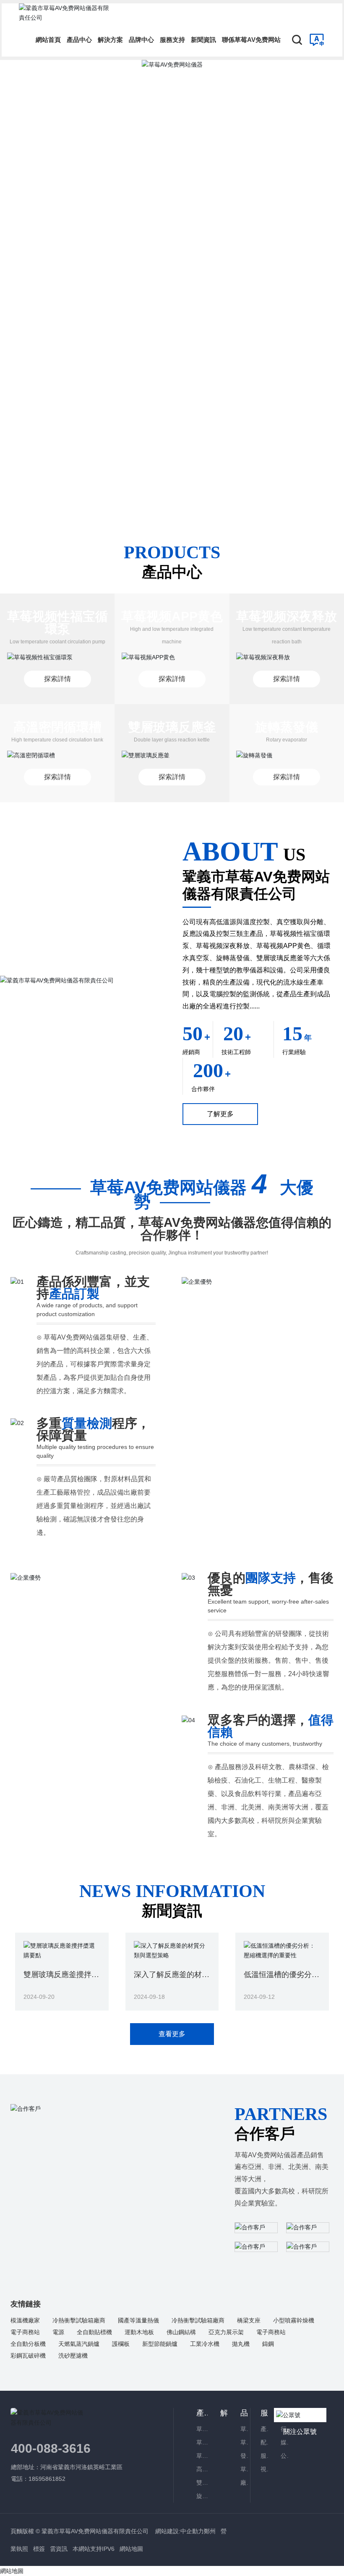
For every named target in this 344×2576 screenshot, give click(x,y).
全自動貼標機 (94, 2332)
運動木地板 (139, 2332)
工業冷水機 (205, 2344)
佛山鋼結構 (181, 2332)
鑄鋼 (268, 2344)
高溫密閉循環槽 (57, 727)
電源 (58, 2332)
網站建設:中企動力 (179, 2531)
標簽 (39, 2549)
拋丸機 (241, 2344)
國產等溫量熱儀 (138, 2320)
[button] (323, 272)
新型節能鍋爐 (160, 2344)
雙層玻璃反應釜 (172, 727)
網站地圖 (131, 2549)
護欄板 (121, 2344)
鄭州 (210, 2531)
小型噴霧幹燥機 (294, 2320)
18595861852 (48, 2479)
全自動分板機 (28, 2344)
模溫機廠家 (25, 2320)
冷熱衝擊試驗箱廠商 (79, 2320)
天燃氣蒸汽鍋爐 (79, 2344)
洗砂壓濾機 (73, 2356)
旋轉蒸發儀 (287, 727)
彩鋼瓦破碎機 (28, 2356)
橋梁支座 (249, 2320)
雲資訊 (59, 2549)
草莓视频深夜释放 (287, 616)
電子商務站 (25, 2332)
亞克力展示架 (226, 2332)
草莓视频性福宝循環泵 (57, 623)
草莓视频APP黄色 (172, 616)
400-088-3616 (51, 2448)
